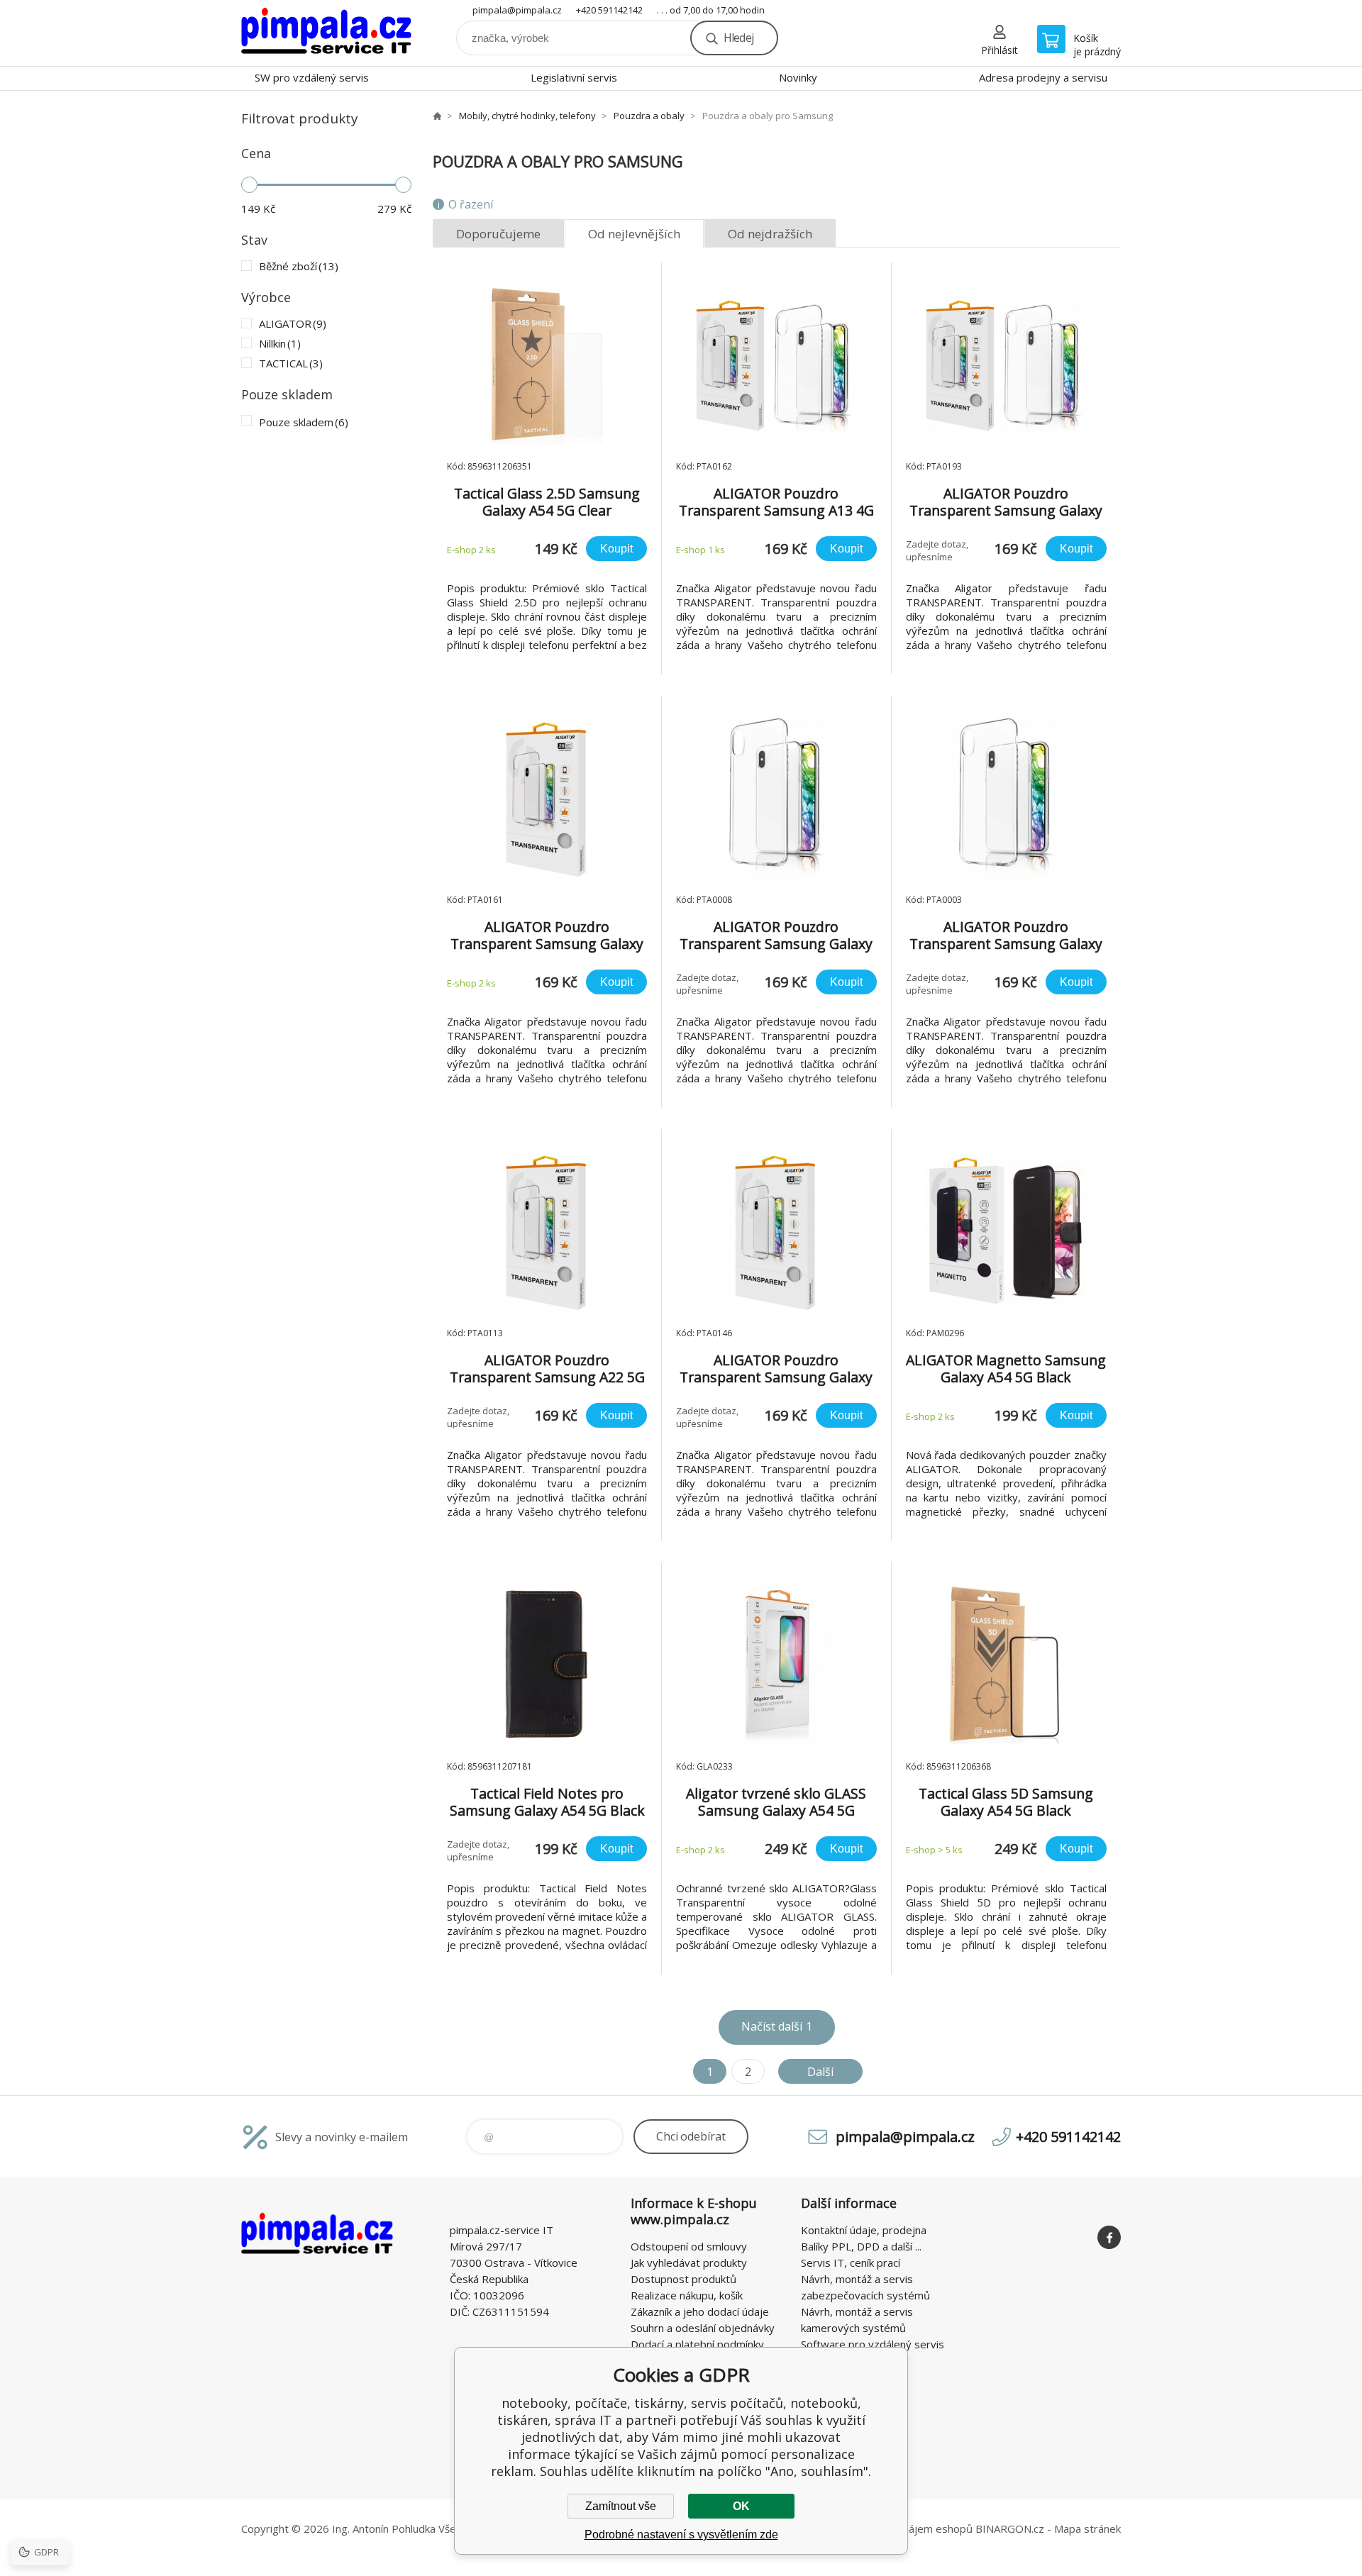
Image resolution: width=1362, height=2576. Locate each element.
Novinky (798, 77)
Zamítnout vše (621, 2506)
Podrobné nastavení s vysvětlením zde (681, 2535)
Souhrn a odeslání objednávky (703, 2328)
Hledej (738, 38)
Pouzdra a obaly (649, 116)
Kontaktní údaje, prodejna (864, 2230)
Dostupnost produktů (683, 2279)
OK (741, 2506)
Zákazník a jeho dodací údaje (700, 2311)
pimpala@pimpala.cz (517, 10)
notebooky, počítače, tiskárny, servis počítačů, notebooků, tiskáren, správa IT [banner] (326, 33)
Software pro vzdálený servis (873, 2344)
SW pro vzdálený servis (312, 77)
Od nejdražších (770, 234)
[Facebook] (1109, 2237)
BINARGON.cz (1010, 2528)
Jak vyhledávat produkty (689, 2263)
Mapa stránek (1087, 2528)
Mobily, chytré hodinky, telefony (527, 116)
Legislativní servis (574, 77)
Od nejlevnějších (634, 234)
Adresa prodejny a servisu (1043, 77)
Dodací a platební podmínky (697, 2344)
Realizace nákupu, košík (687, 2295)
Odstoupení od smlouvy (689, 2246)
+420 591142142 (609, 10)
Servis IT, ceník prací (851, 2263)
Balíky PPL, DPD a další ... (861, 2246)
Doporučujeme (498, 234)
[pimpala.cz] (437, 116)
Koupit (616, 549)
